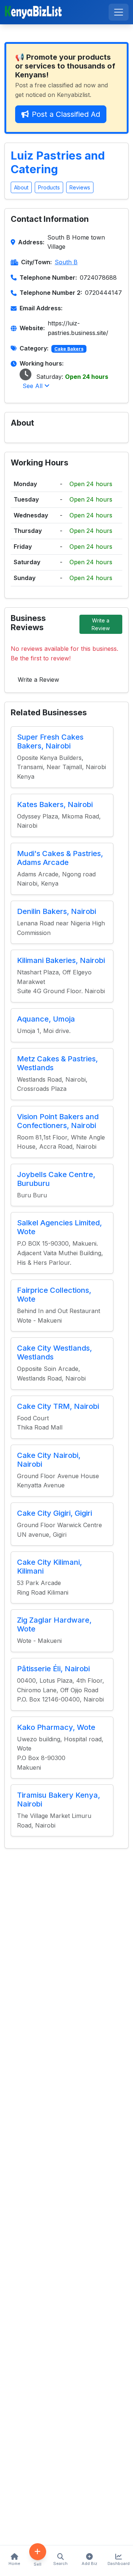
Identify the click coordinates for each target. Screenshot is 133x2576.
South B (66, 262)
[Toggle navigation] (119, 12)
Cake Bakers (69, 349)
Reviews (80, 187)
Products (49, 187)
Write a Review (101, 624)
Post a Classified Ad (66, 114)
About (21, 187)
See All (33, 386)
